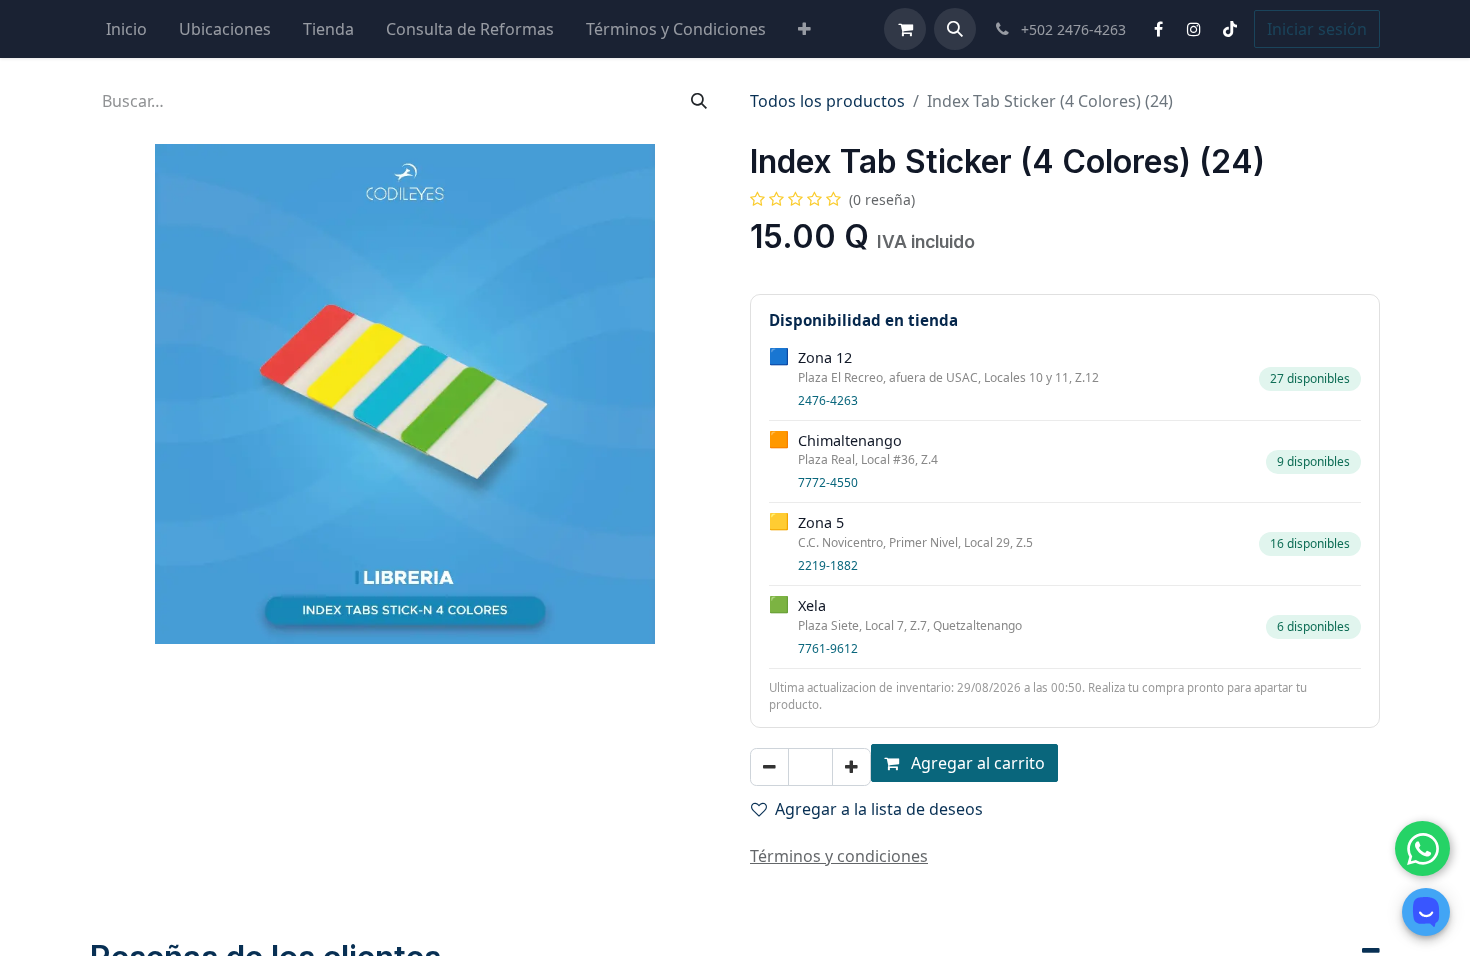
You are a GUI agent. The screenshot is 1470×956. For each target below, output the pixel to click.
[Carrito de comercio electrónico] (905, 29)
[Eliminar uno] (769, 767)
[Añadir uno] (851, 767)
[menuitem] (126, 29)
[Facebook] (1158, 29)
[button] (955, 29)
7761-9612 (828, 648)
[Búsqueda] (699, 101)
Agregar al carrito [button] (976, 763)
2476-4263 (828, 400)
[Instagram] (1194, 29)
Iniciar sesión (1317, 29)
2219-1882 (828, 565)
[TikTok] (1230, 29)
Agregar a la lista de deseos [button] (879, 809)
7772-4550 (828, 482)
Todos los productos (827, 101)
